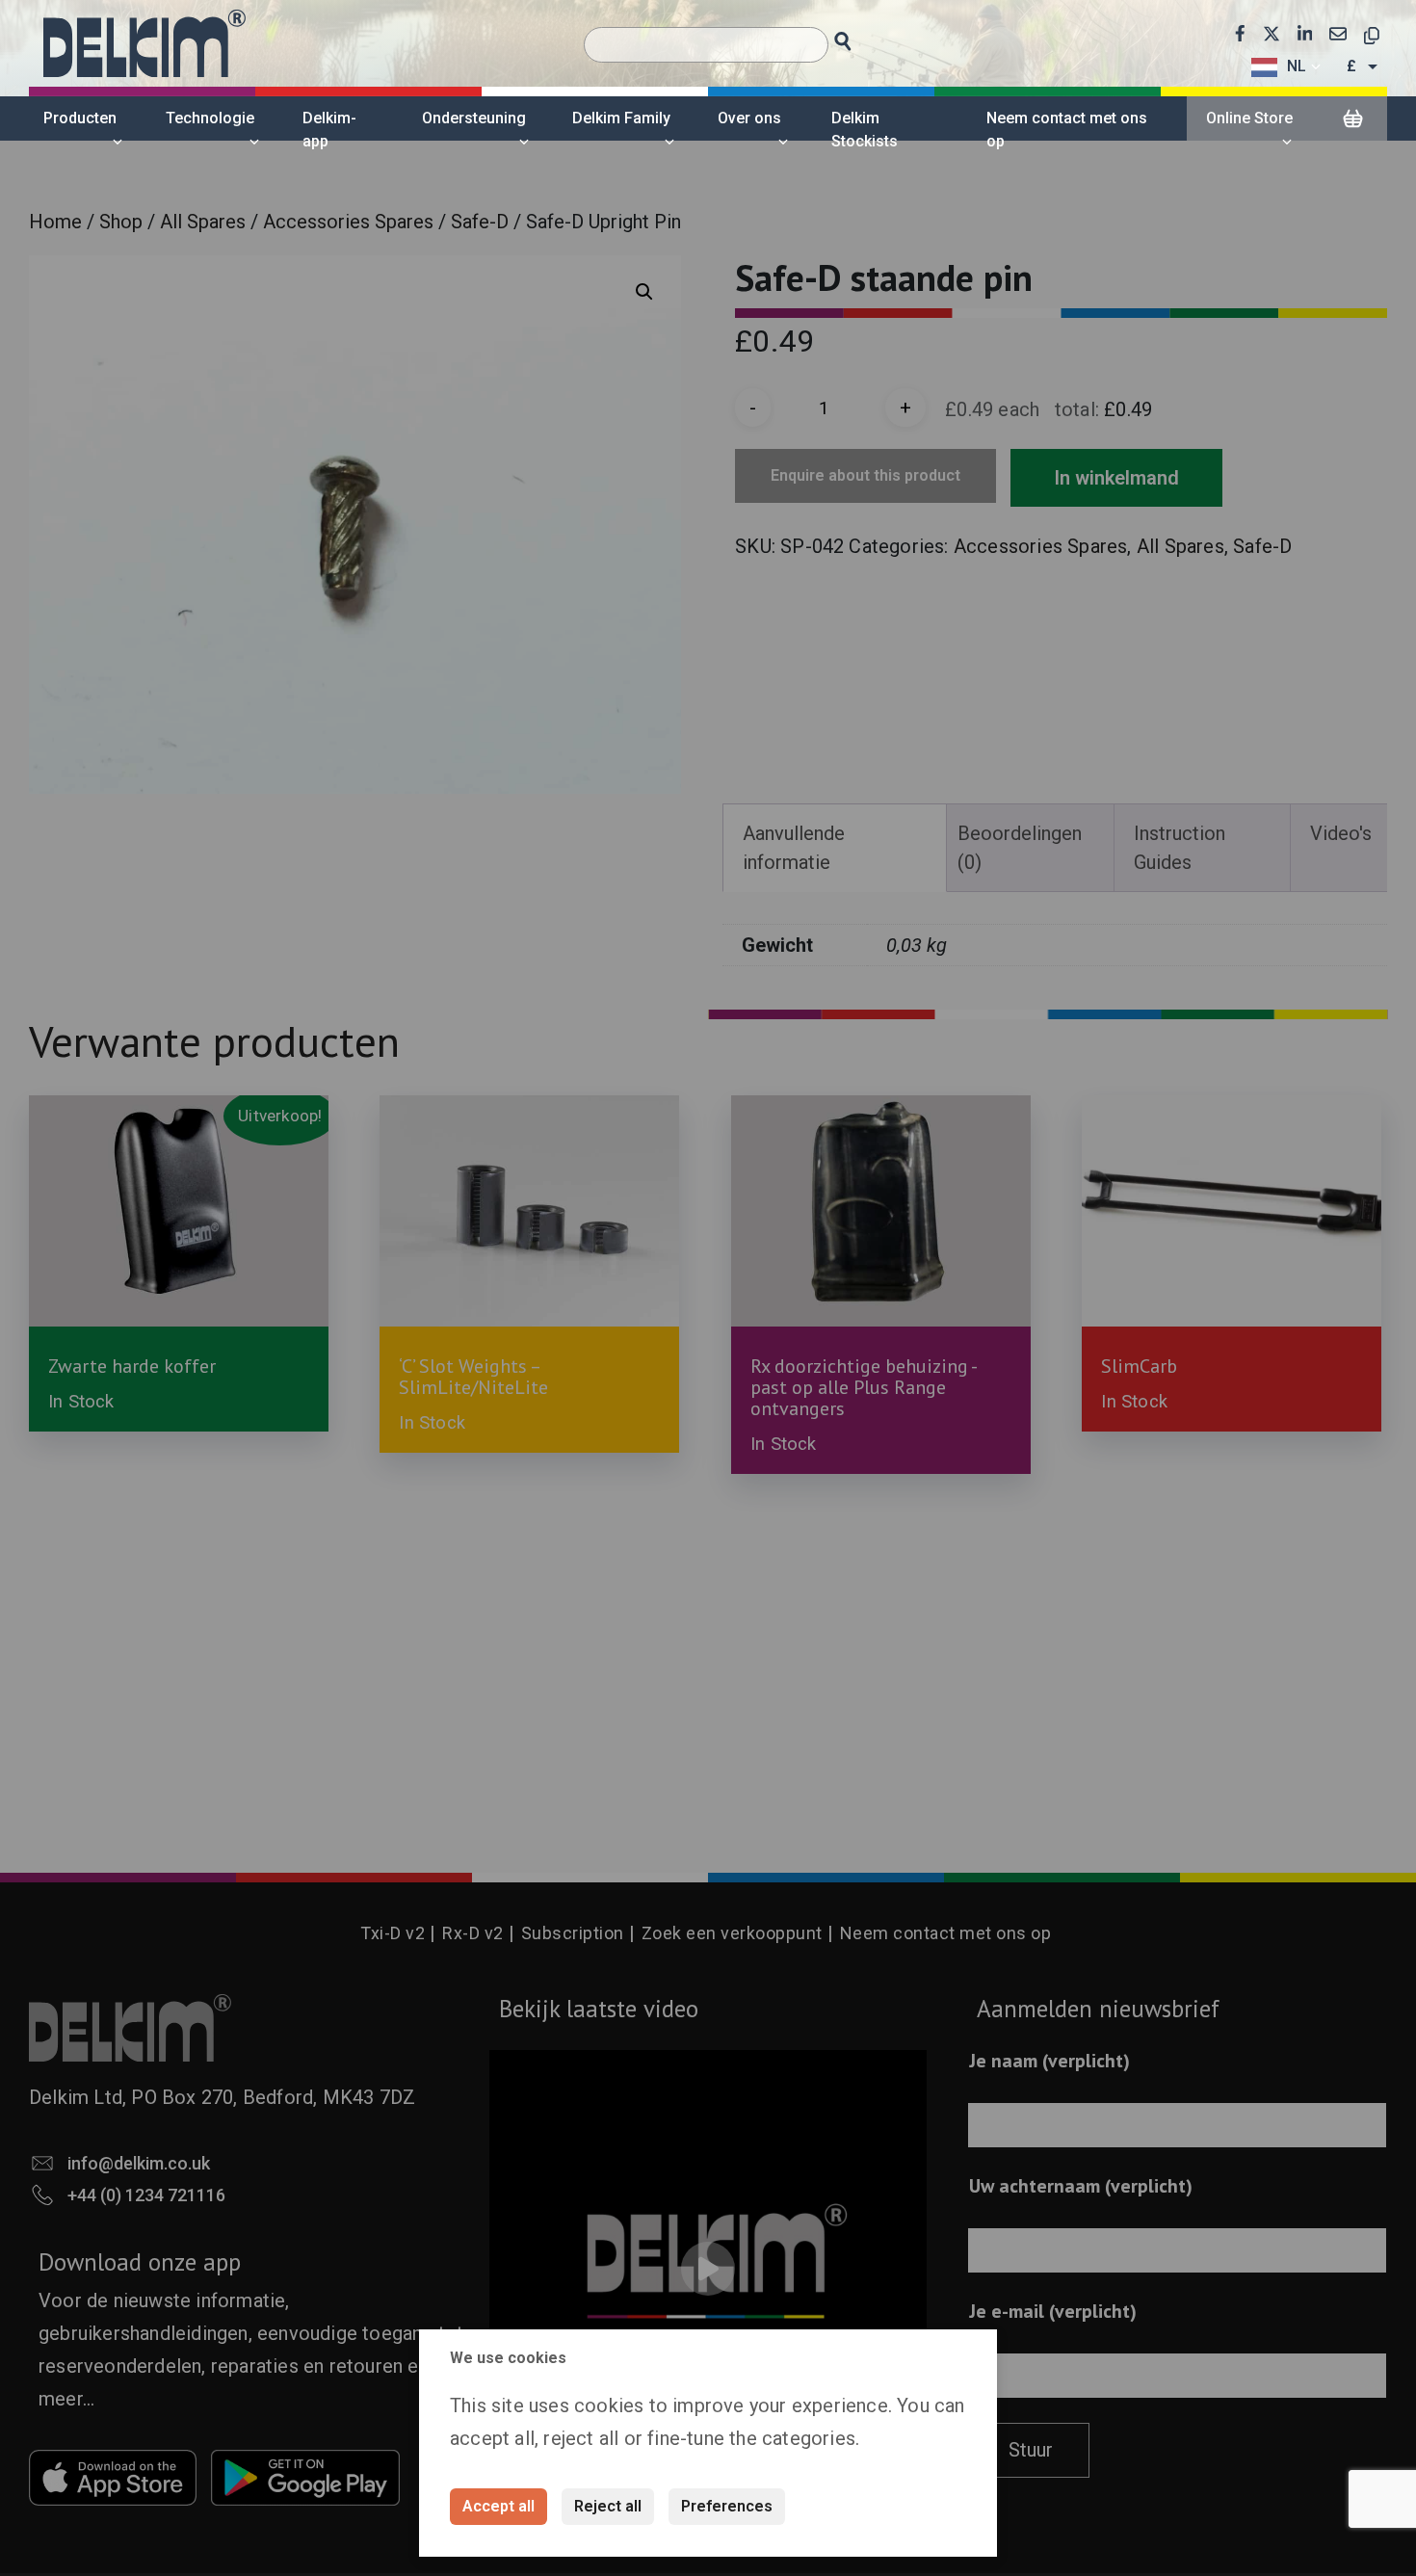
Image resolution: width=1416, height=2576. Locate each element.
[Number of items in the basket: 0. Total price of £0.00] (1352, 119)
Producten (80, 118)
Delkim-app (329, 130)
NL (1297, 66)
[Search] (861, 36)
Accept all (498, 2506)
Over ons (749, 118)
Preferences (727, 2506)
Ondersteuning (474, 118)
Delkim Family (621, 118)
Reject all (608, 2506)
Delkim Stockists (865, 130)
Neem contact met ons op (1067, 130)
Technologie (210, 118)
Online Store (1249, 118)
